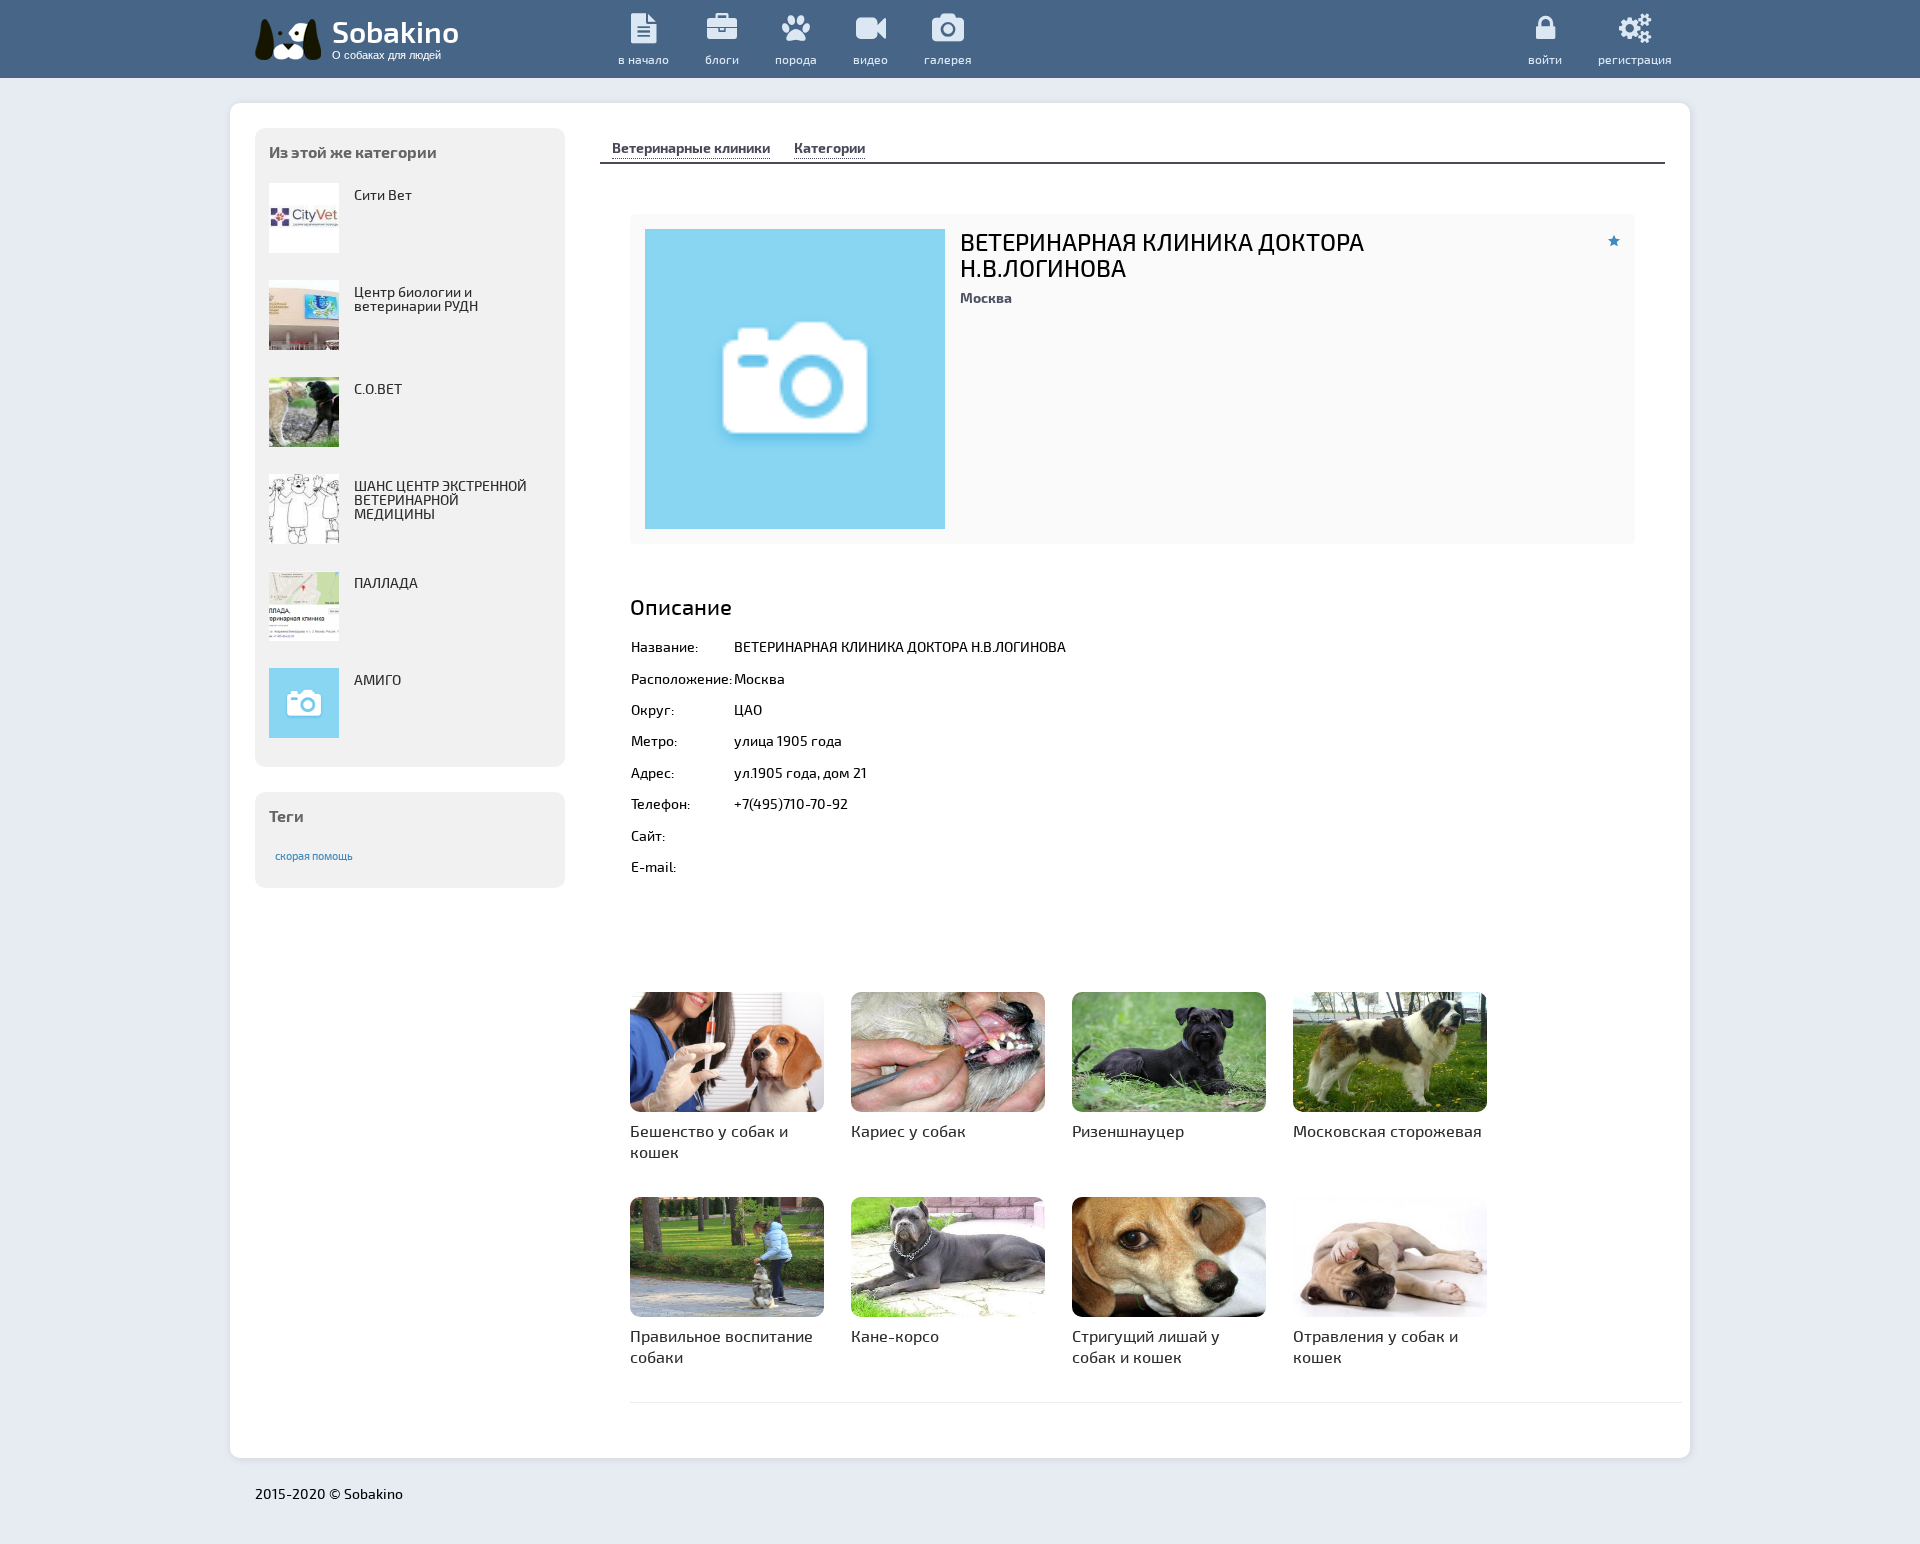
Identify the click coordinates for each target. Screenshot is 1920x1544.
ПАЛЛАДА (386, 582)
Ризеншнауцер (1128, 1130)
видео (870, 59)
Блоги (722, 59)
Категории (829, 147)
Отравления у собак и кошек (1375, 1346)
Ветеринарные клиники (691, 147)
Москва (986, 297)
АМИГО (377, 679)
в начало (643, 59)
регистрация (1635, 58)
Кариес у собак (908, 1130)
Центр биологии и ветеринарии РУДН (416, 298)
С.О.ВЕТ (378, 388)
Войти (1545, 58)
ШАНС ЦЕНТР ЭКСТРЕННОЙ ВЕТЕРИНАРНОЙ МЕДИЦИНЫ (440, 499)
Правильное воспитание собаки (721, 1346)
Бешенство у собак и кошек (709, 1141)
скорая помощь (314, 855)
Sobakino (395, 37)
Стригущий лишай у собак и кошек (1146, 1346)
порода (796, 59)
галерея (948, 59)
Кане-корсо (895, 1335)
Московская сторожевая (1387, 1130)
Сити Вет (383, 194)
